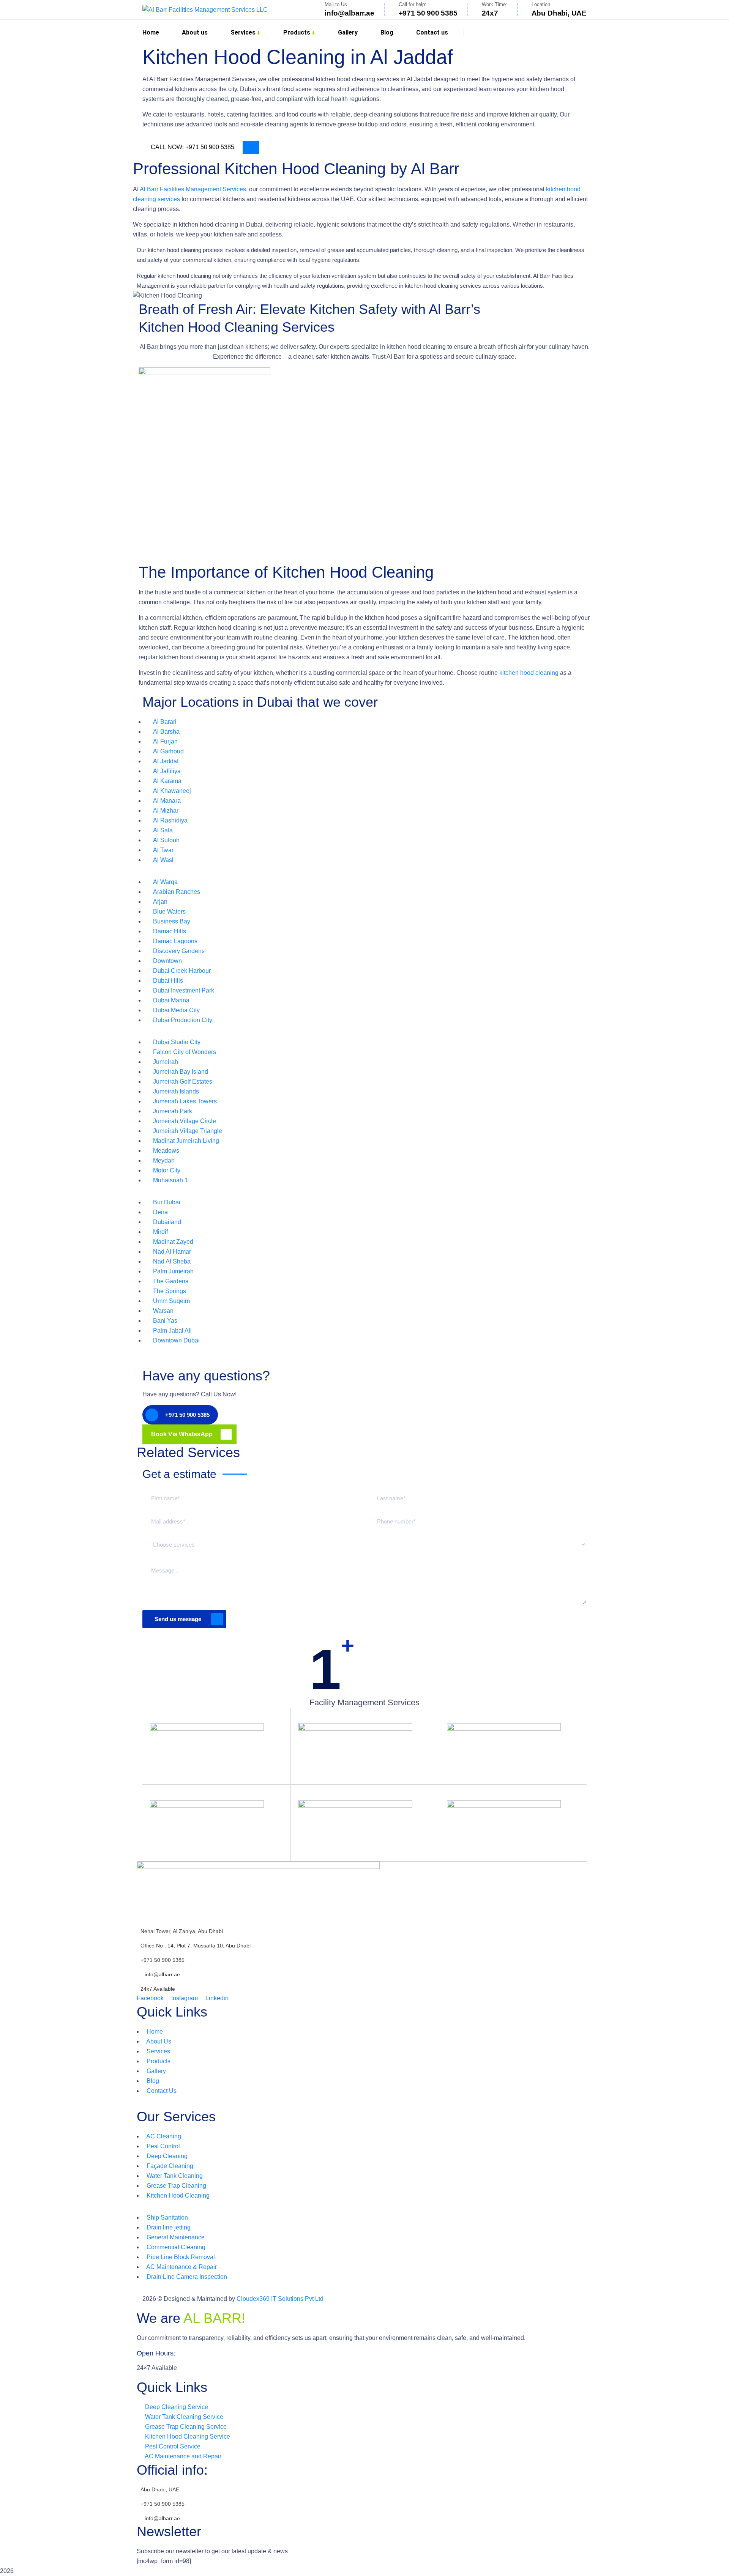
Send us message (178, 1619)
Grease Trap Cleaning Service (185, 2427)
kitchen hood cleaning (529, 673)
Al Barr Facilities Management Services (193, 189)
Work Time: (495, 4)
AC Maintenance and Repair (182, 2456)
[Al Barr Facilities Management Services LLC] (205, 10)
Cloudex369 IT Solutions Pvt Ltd (280, 2299)
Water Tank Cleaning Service (183, 2417)
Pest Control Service (172, 2446)
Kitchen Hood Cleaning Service (187, 2437)
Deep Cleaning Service (176, 2407)
